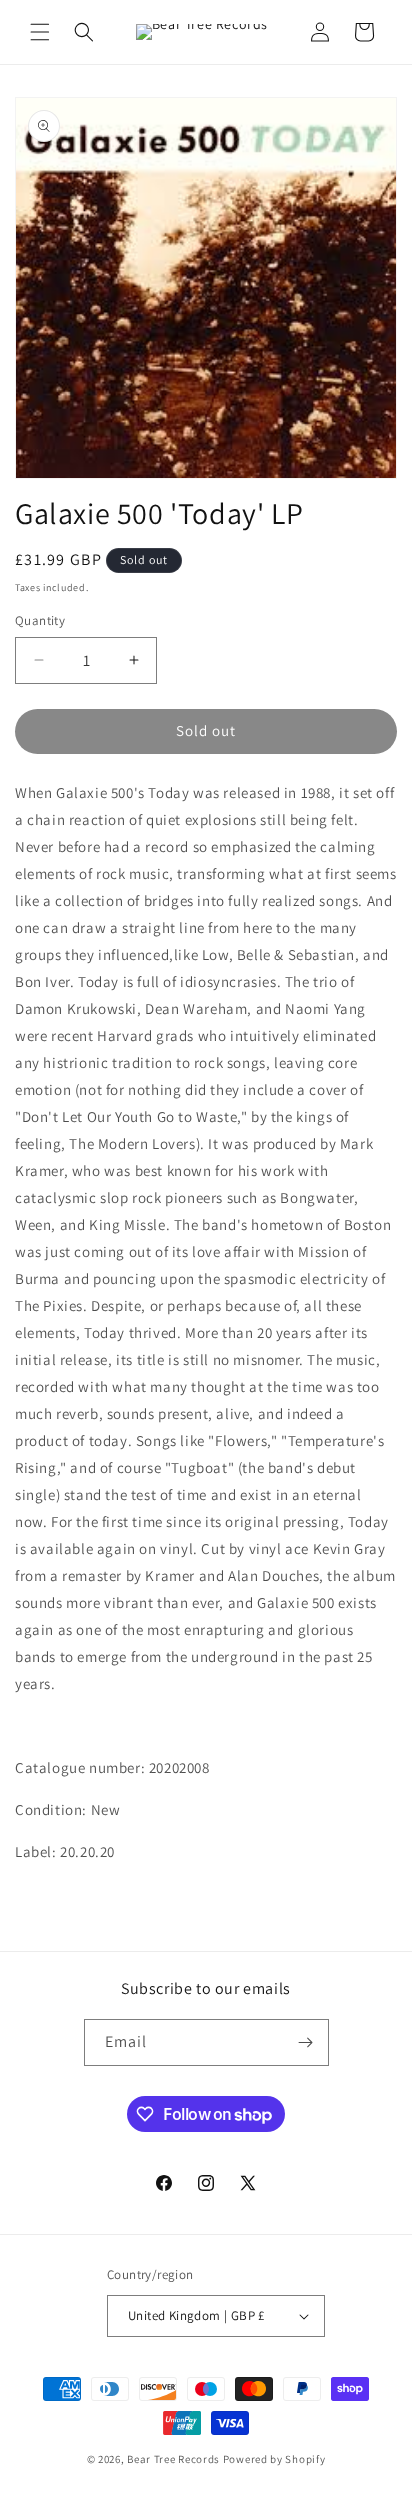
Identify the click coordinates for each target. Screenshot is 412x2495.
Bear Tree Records (173, 2459)
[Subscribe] (306, 2042)
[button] (40, 32)
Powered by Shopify (274, 2459)
